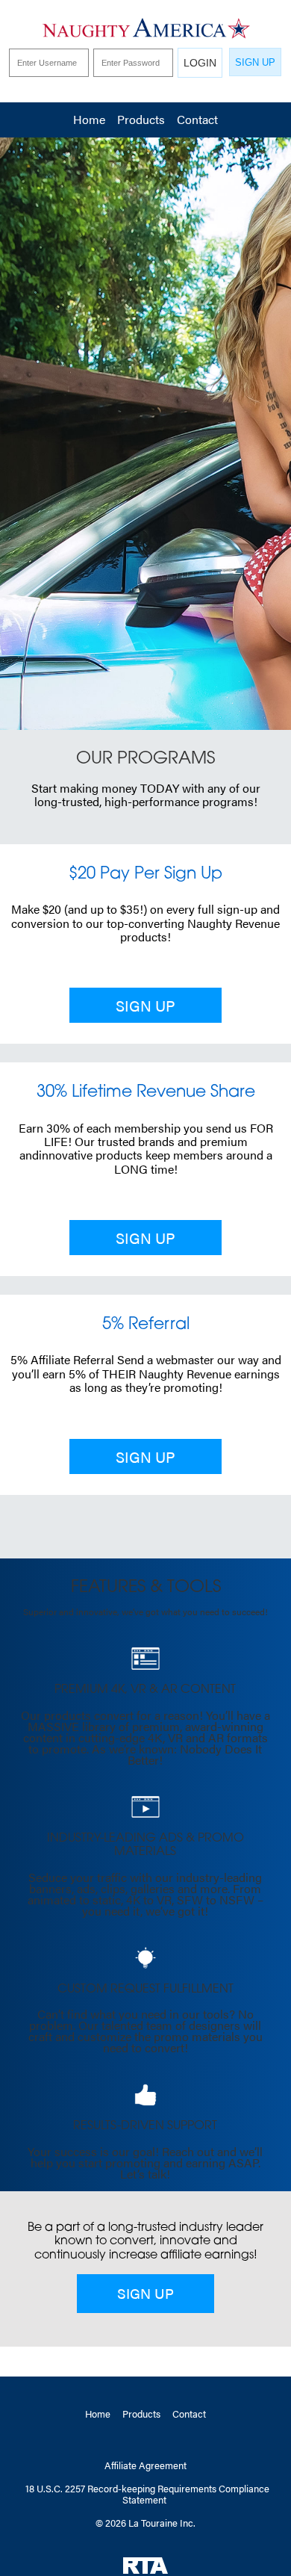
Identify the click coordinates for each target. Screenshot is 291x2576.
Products (141, 119)
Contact (197, 119)
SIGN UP (255, 62)
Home (89, 119)
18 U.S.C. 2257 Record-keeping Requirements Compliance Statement (147, 2494)
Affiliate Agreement (145, 2465)
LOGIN (200, 63)
